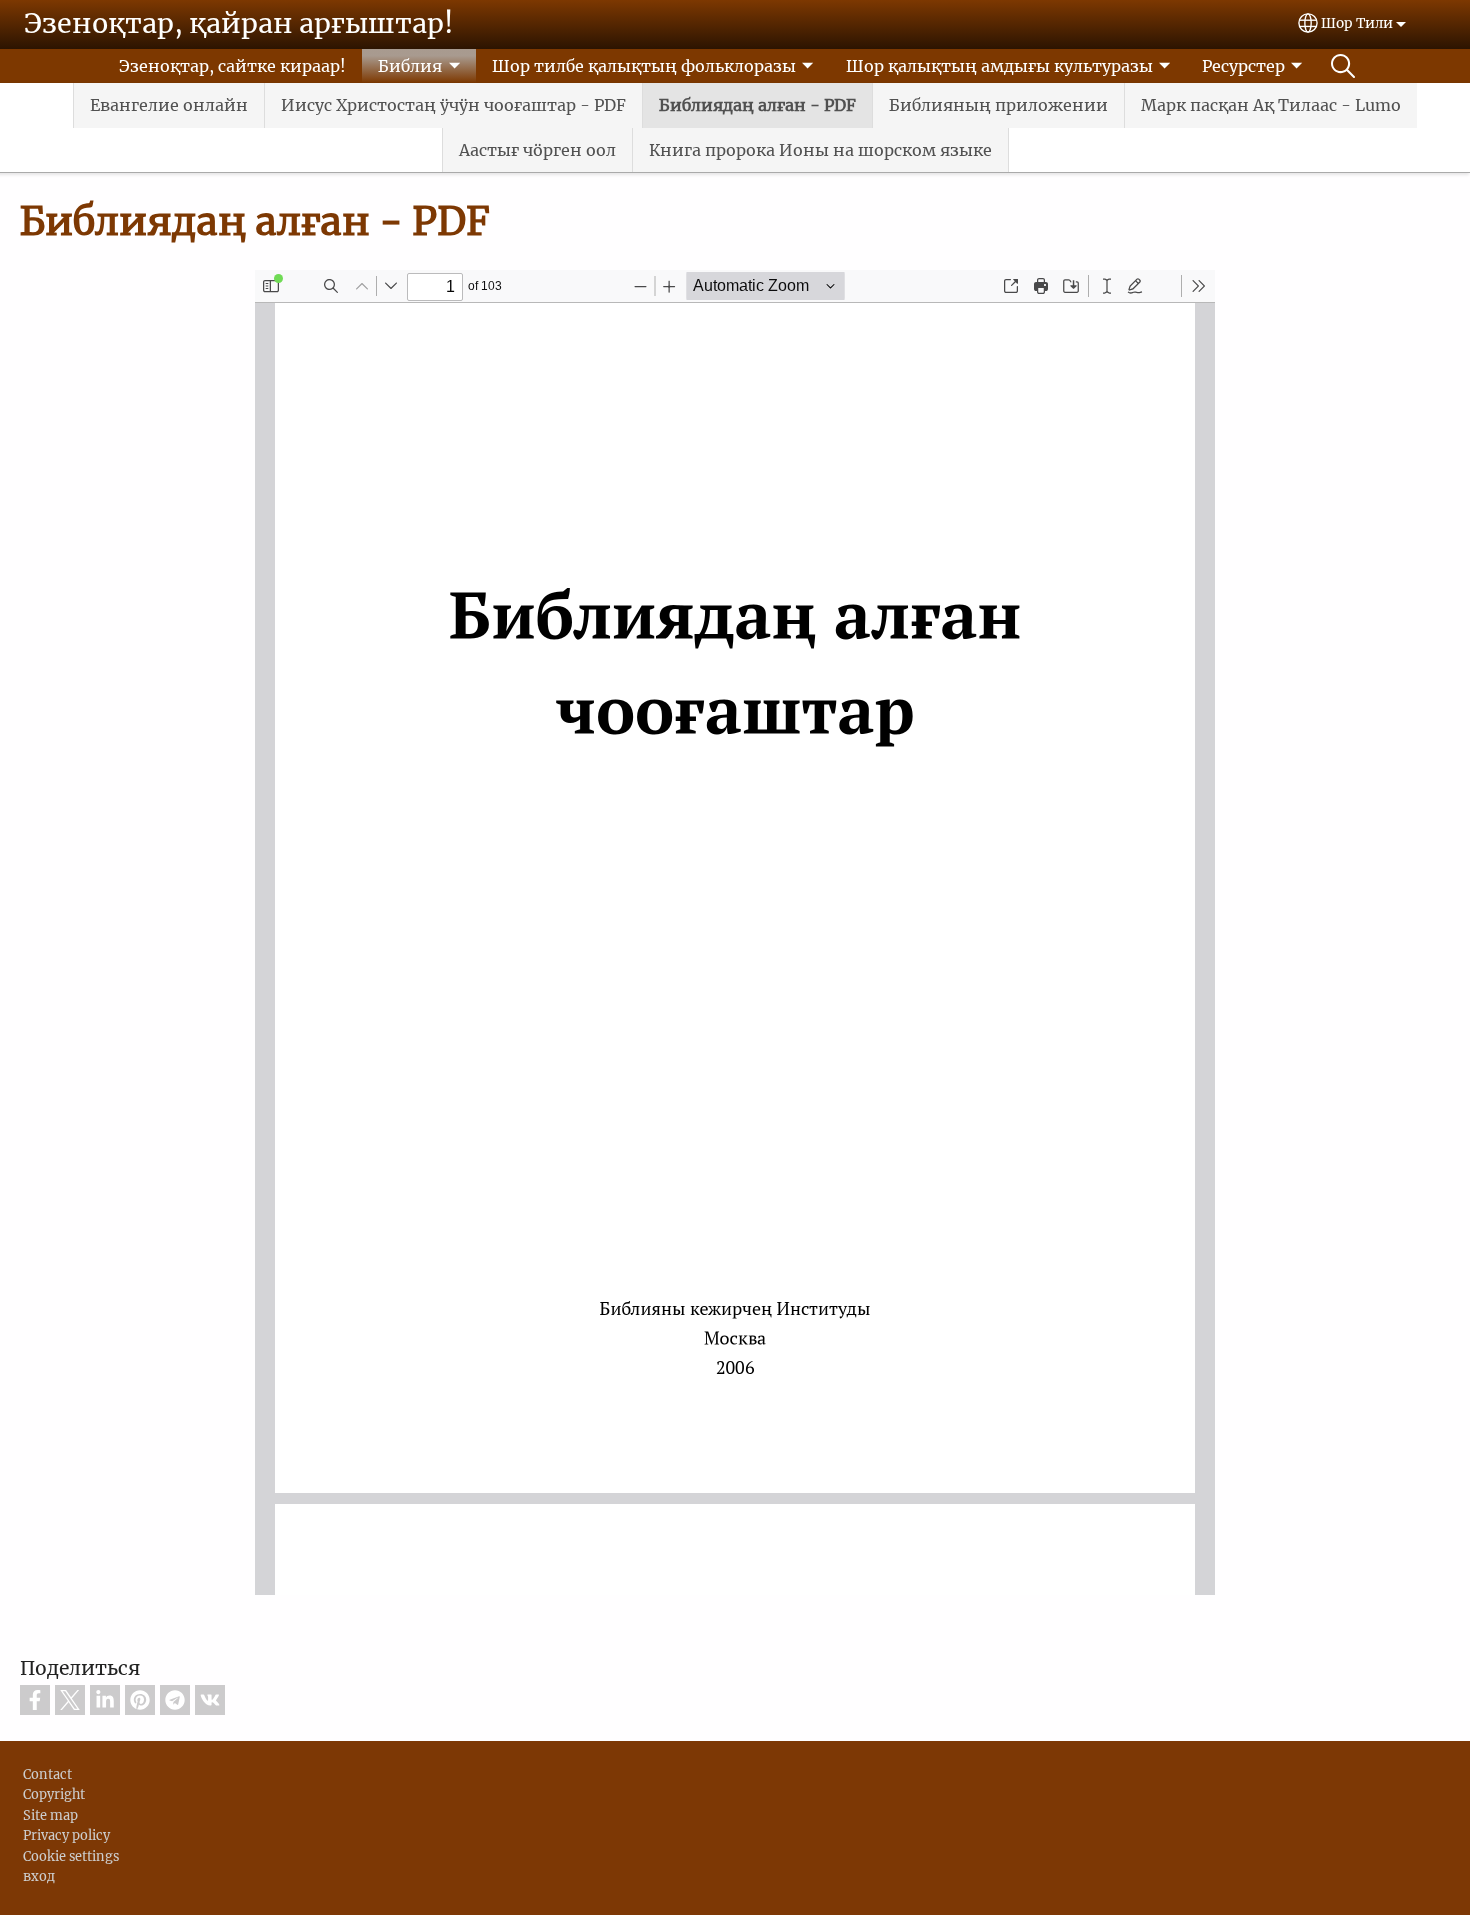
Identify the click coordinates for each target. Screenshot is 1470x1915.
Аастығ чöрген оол (537, 150)
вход (39, 1876)
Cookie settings (71, 1856)
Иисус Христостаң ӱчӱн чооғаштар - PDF (453, 105)
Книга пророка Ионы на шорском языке (820, 150)
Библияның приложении (998, 105)
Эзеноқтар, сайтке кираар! (232, 66)
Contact (47, 1774)
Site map (50, 1815)
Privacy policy (66, 1835)
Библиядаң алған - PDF (757, 105)
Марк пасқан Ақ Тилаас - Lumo (1271, 105)
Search (1343, 66)
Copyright (54, 1794)
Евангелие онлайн (169, 105)
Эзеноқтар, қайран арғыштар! (239, 23)
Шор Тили (1357, 23)
